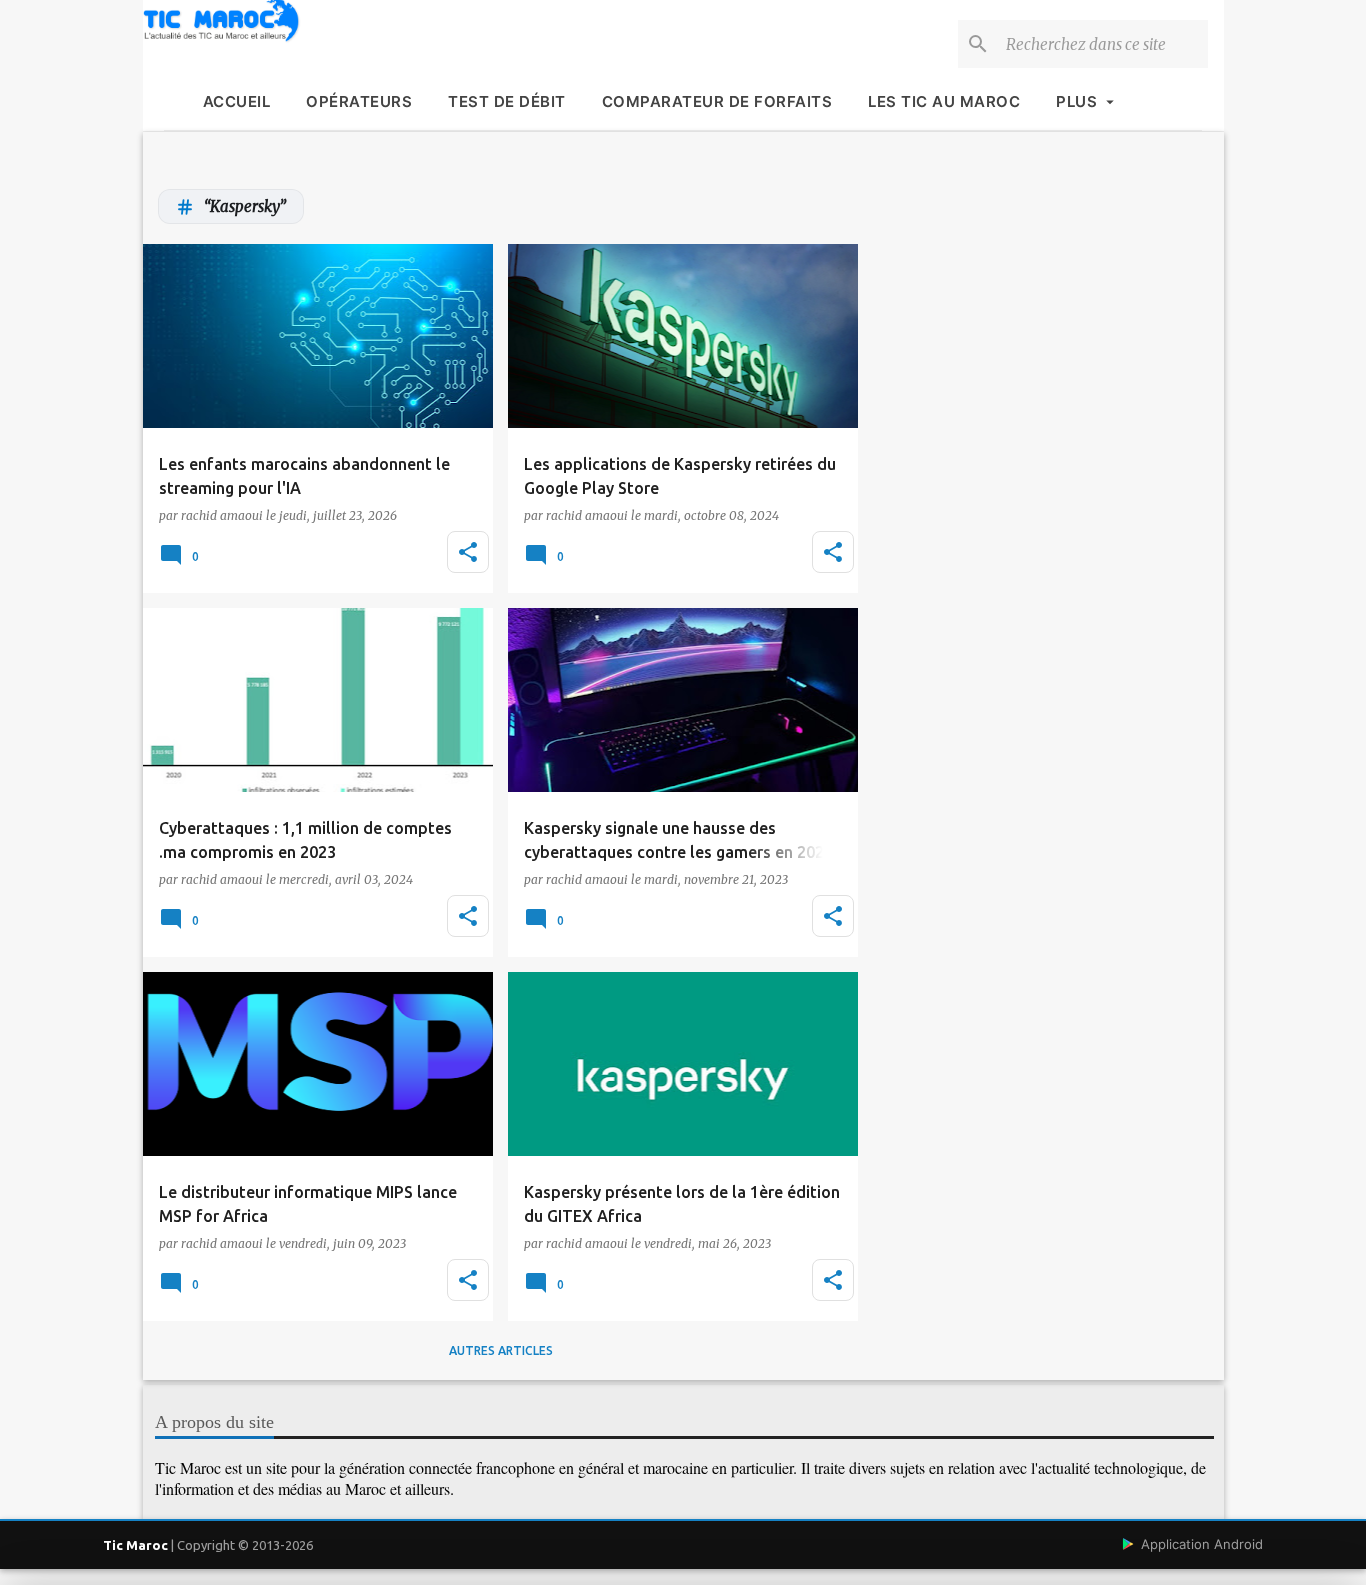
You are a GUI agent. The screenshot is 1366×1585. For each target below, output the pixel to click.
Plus (1076, 101)
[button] (468, 552)
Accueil (237, 101)
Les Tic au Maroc (944, 101)
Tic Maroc (135, 1545)
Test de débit (507, 101)
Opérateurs (359, 101)
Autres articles (501, 1350)
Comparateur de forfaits (717, 101)
